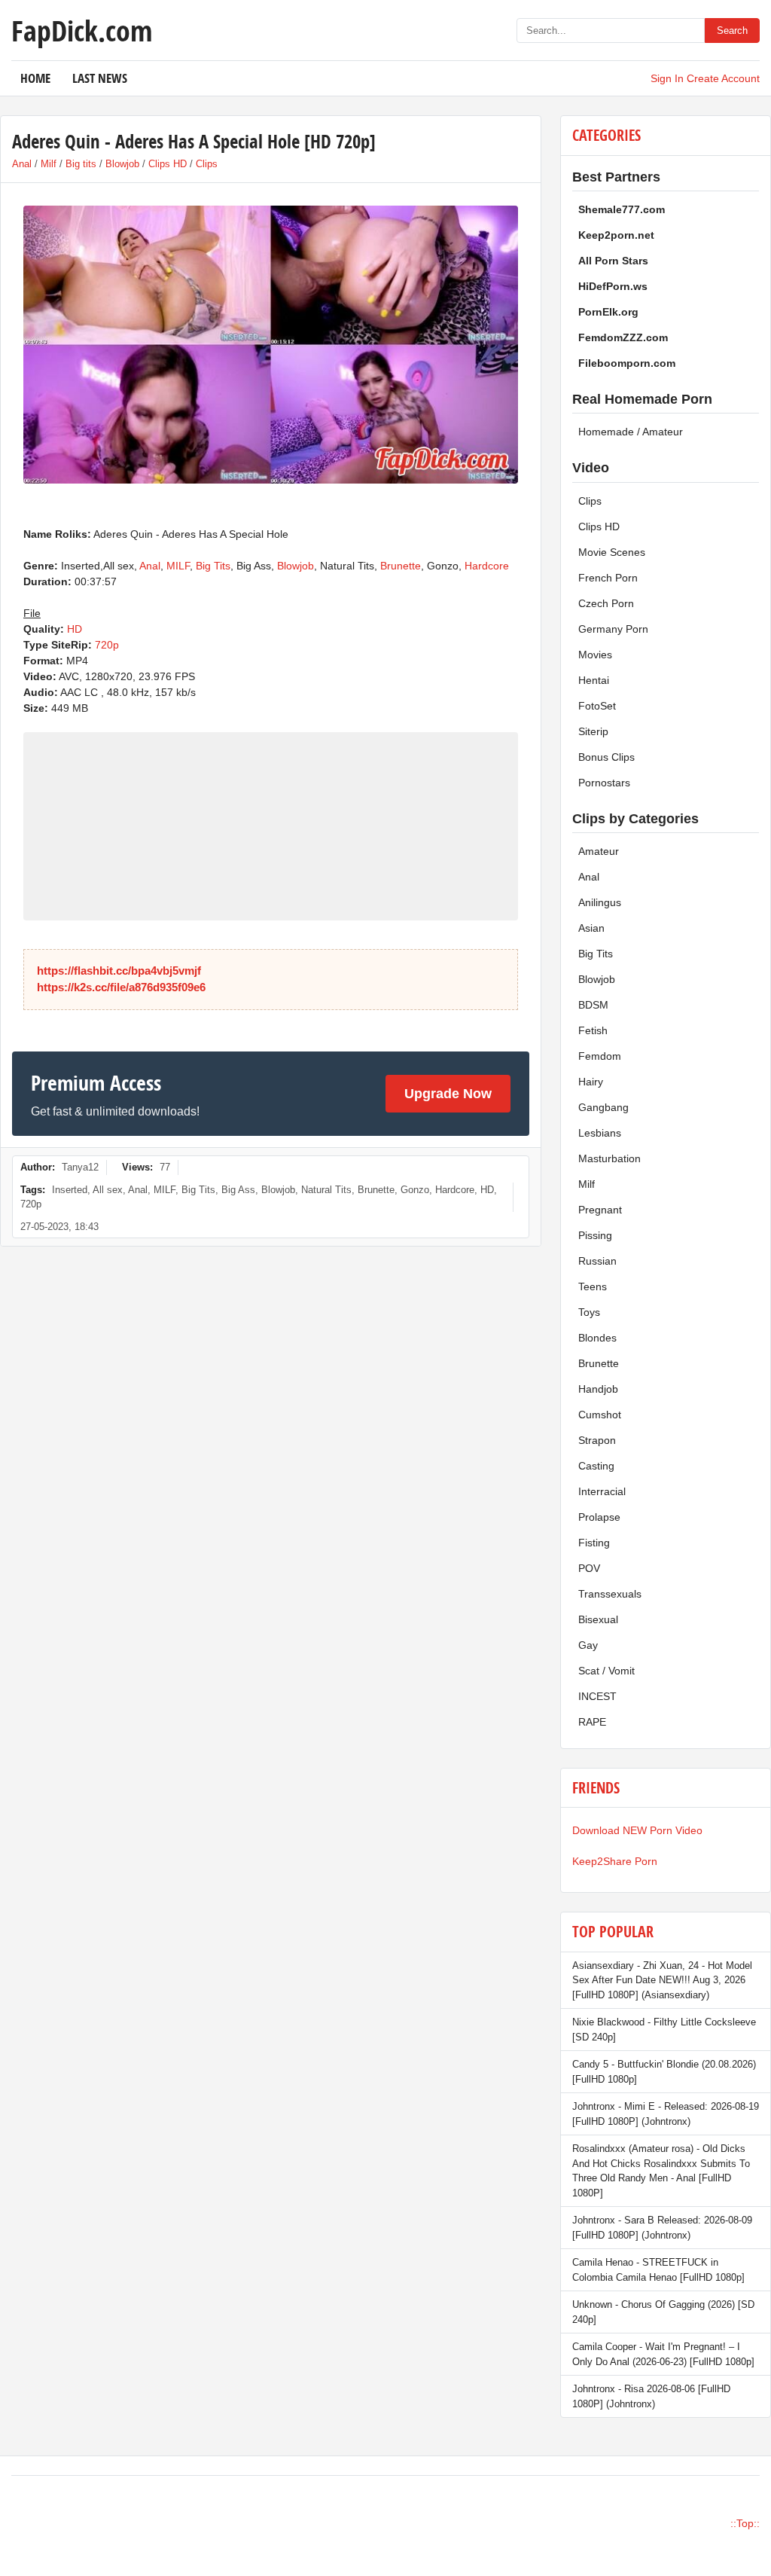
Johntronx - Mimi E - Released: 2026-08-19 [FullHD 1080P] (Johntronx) (666, 2114)
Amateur (599, 851)
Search (732, 31)
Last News (100, 78)
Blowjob (122, 164)
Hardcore (487, 566)
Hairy (591, 1082)
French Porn (608, 578)
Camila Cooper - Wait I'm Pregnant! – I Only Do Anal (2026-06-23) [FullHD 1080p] (663, 2354)
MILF (178, 566)
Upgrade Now (448, 1094)
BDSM (593, 1005)
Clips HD (168, 164)
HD (75, 629)
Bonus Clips (606, 757)
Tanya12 (80, 1167)
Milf (49, 164)
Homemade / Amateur (631, 432)
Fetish (593, 1030)
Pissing (595, 1235)
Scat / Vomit (606, 1671)
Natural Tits (326, 1190)
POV (589, 1568)
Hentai (594, 680)
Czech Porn (606, 603)
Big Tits (213, 566)
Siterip (593, 731)
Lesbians (600, 1133)
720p (107, 645)
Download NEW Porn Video (637, 1830)
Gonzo (415, 1190)
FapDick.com (82, 30)
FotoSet (597, 706)
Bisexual (598, 1619)
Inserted (70, 1190)
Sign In (667, 78)
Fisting (594, 1543)
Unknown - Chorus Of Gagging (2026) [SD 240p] (663, 2312)
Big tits (81, 164)
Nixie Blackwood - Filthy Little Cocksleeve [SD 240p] (664, 2030)
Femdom (600, 1056)
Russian (597, 1261)
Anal (22, 164)
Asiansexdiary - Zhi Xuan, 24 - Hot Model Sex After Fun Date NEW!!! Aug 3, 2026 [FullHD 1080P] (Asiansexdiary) (662, 1980)
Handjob (598, 1389)
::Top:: (745, 2523)
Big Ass (238, 1190)
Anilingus (600, 902)
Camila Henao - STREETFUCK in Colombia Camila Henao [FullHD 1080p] (658, 2270)
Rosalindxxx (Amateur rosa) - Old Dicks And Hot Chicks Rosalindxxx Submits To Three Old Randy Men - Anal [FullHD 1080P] (661, 2171)
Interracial (602, 1491)
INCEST (597, 1696)
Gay (588, 1645)
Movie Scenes (612, 552)
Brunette (401, 566)
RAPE (592, 1722)
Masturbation (609, 1158)
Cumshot (600, 1415)
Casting (596, 1466)
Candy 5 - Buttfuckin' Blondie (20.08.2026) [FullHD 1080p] (664, 2072)
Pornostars (604, 783)
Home (35, 78)
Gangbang (603, 1107)
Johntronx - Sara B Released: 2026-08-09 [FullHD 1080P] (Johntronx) (662, 2228)
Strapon (597, 1440)
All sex (108, 1190)
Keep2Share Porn (615, 1861)
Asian (591, 928)
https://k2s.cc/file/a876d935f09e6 (121, 987)
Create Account (723, 78)
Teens (593, 1286)
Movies (595, 655)
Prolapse (599, 1517)
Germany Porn (613, 629)
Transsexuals (610, 1594)
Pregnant (600, 1210)
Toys (589, 1312)
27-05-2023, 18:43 (59, 1227)
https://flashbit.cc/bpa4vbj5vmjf (119, 971)
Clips (207, 164)
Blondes (597, 1338)
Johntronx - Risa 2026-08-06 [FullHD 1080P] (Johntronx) (651, 2396)
